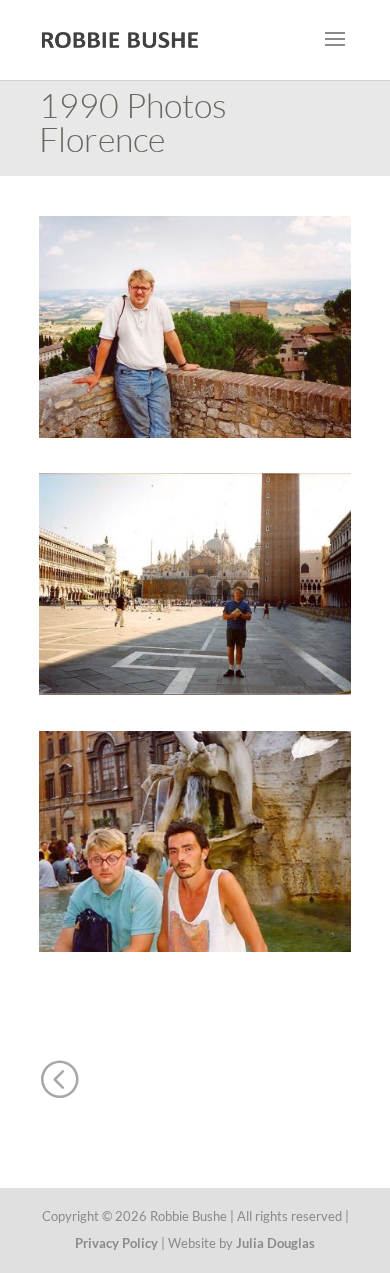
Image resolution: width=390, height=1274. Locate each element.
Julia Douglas (275, 1243)
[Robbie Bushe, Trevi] (195, 945)
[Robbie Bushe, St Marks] (195, 688)
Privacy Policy (116, 1243)
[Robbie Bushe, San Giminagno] (195, 431)
